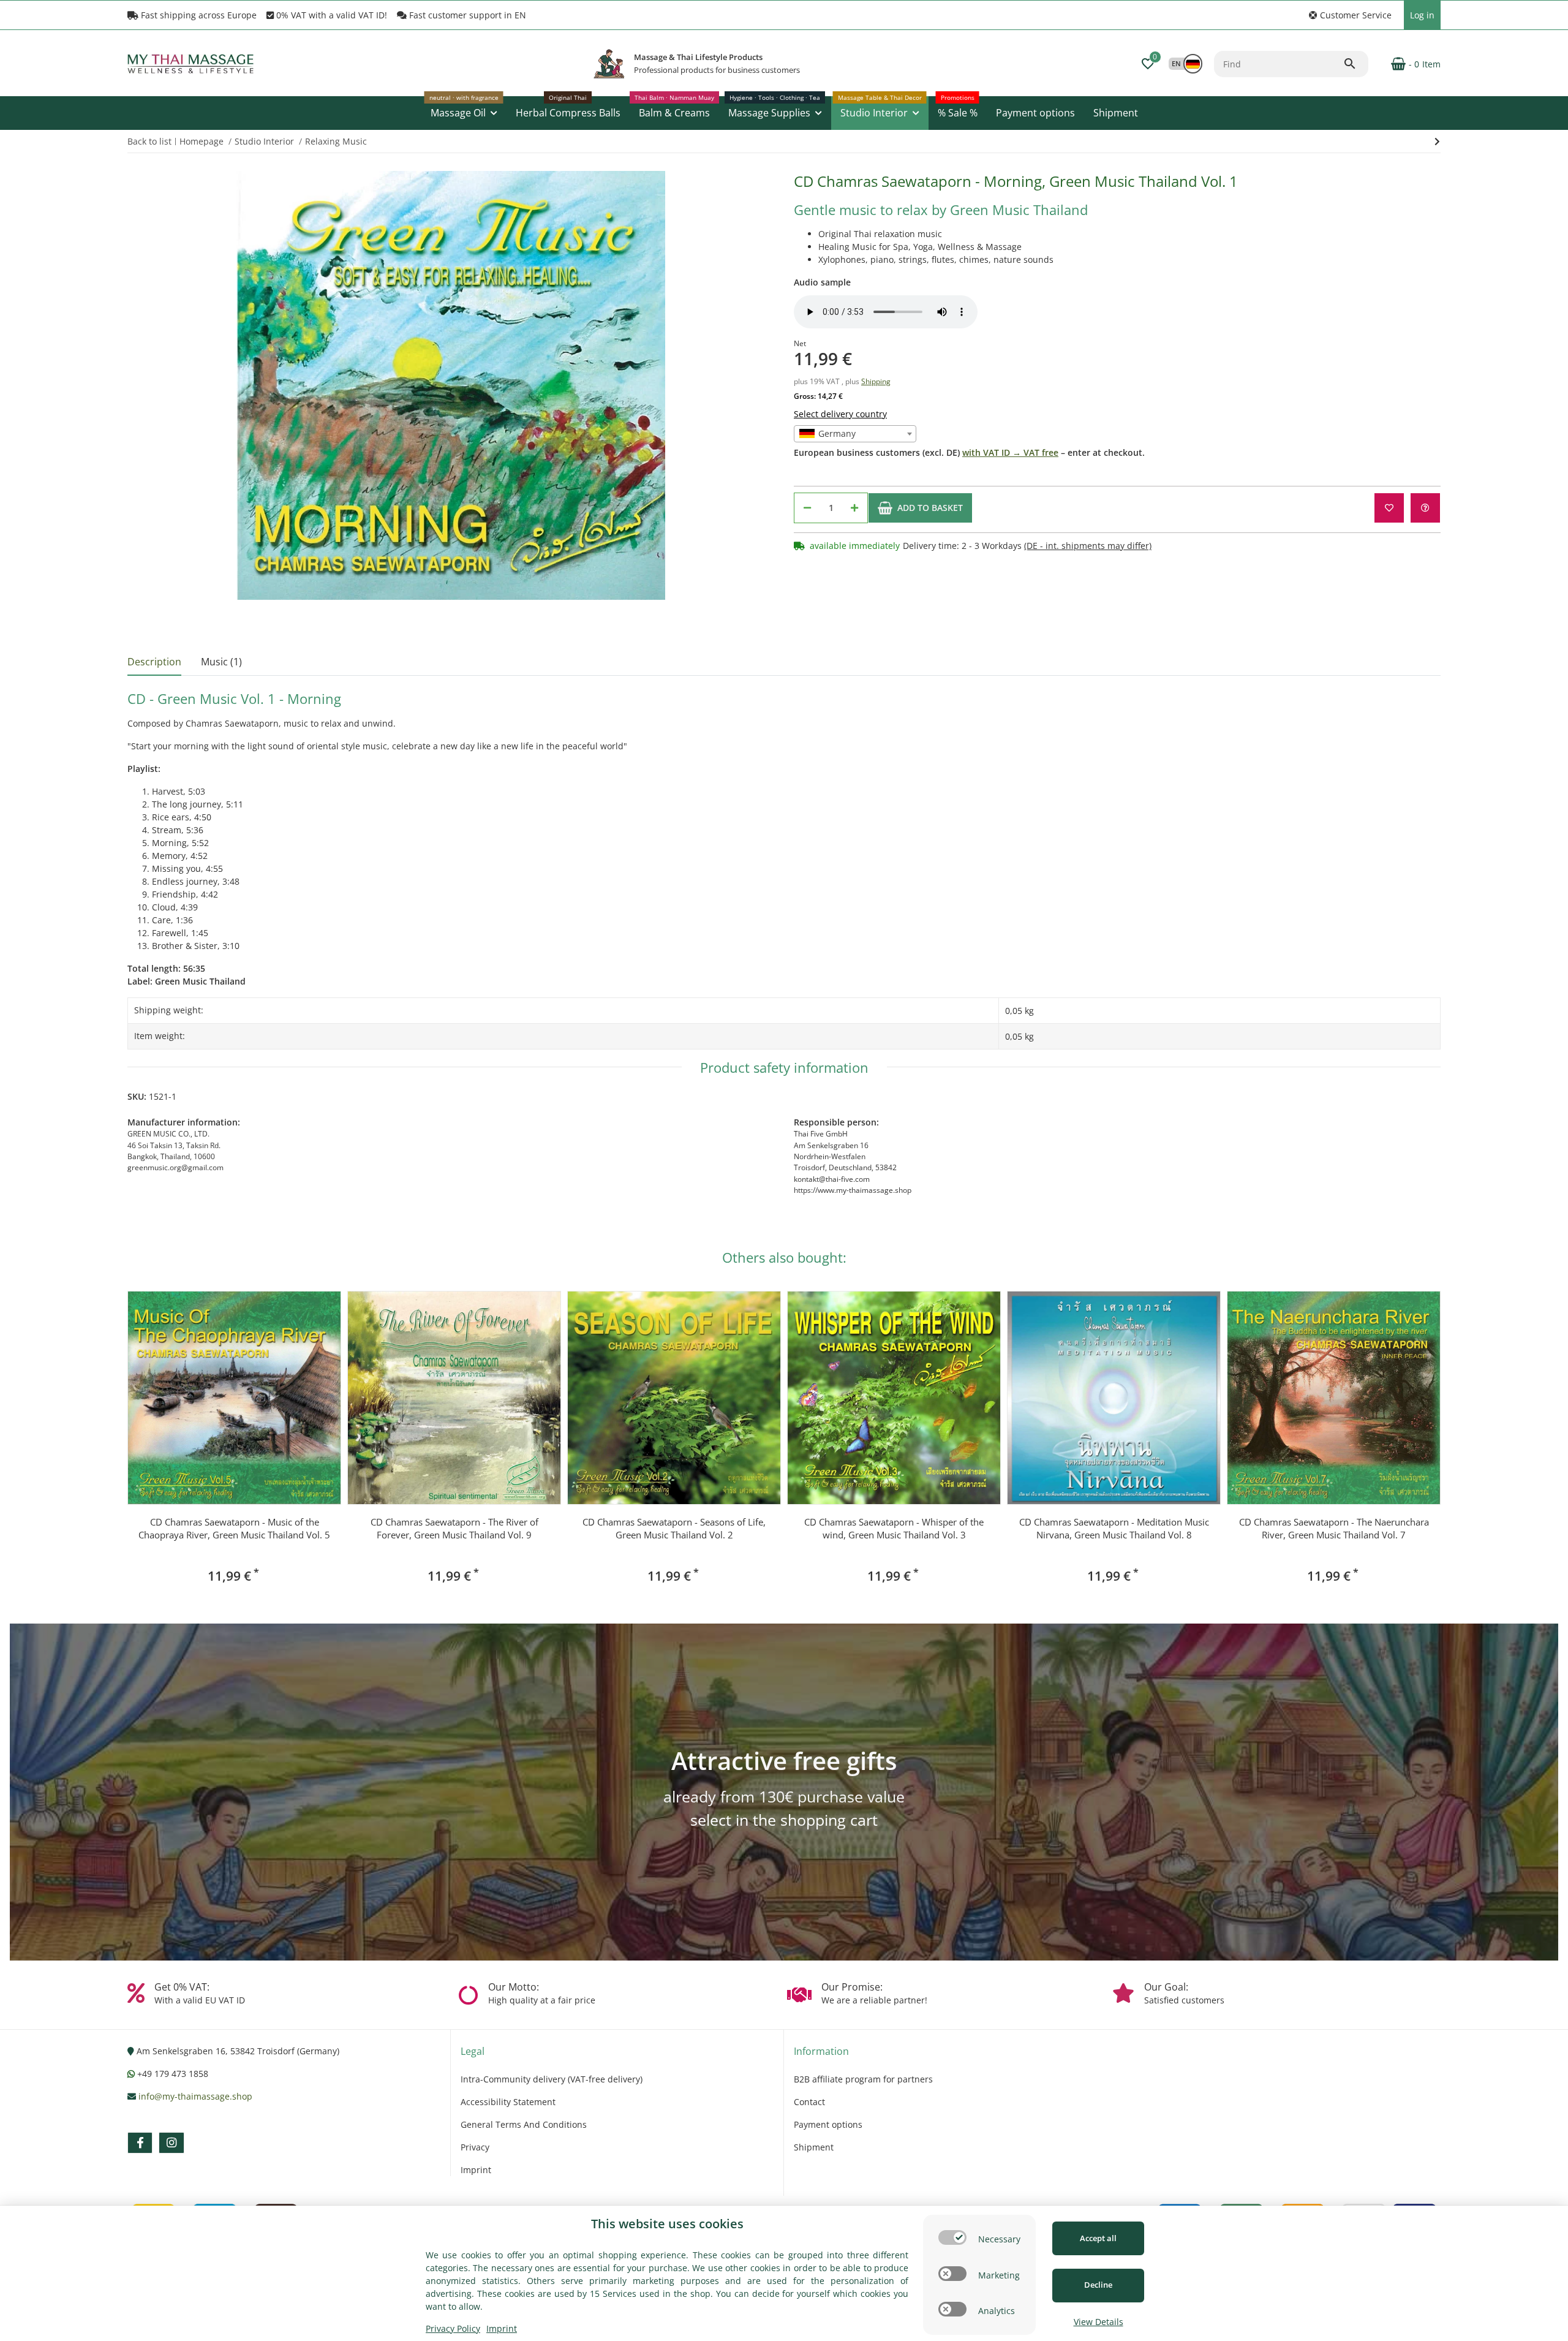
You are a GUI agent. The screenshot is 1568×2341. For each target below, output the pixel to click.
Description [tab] (154, 662)
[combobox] (855, 434)
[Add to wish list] (1389, 508)
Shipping (876, 381)
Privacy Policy (453, 2328)
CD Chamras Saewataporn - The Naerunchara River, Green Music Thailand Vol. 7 (1334, 1528)
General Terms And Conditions (524, 2124)
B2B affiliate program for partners (863, 2079)
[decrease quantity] (807, 508)
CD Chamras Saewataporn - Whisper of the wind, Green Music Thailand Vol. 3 (894, 1528)
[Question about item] (1425, 508)
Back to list (149, 141)
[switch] (952, 2237)
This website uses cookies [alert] (667, 2224)
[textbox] (855, 434)
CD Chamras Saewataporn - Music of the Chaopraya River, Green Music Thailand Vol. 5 (234, 1528)
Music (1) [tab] (221, 662)
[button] (1350, 15)
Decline (1098, 2285)
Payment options (828, 2124)
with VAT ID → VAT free (1010, 452)
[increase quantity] (854, 508)
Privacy (475, 2147)
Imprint (476, 2170)
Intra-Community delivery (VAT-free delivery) (552, 2079)
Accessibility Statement (508, 2102)
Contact (809, 2102)
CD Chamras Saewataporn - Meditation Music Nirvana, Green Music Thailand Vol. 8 (1114, 1528)
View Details (1099, 2322)
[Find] (1355, 64)
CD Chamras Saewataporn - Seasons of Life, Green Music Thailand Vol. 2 (674, 1528)
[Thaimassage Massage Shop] (609, 64)
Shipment (814, 2147)
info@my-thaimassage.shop (195, 2096)
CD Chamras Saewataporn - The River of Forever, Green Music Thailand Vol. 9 (454, 1528)
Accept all (1098, 2238)
